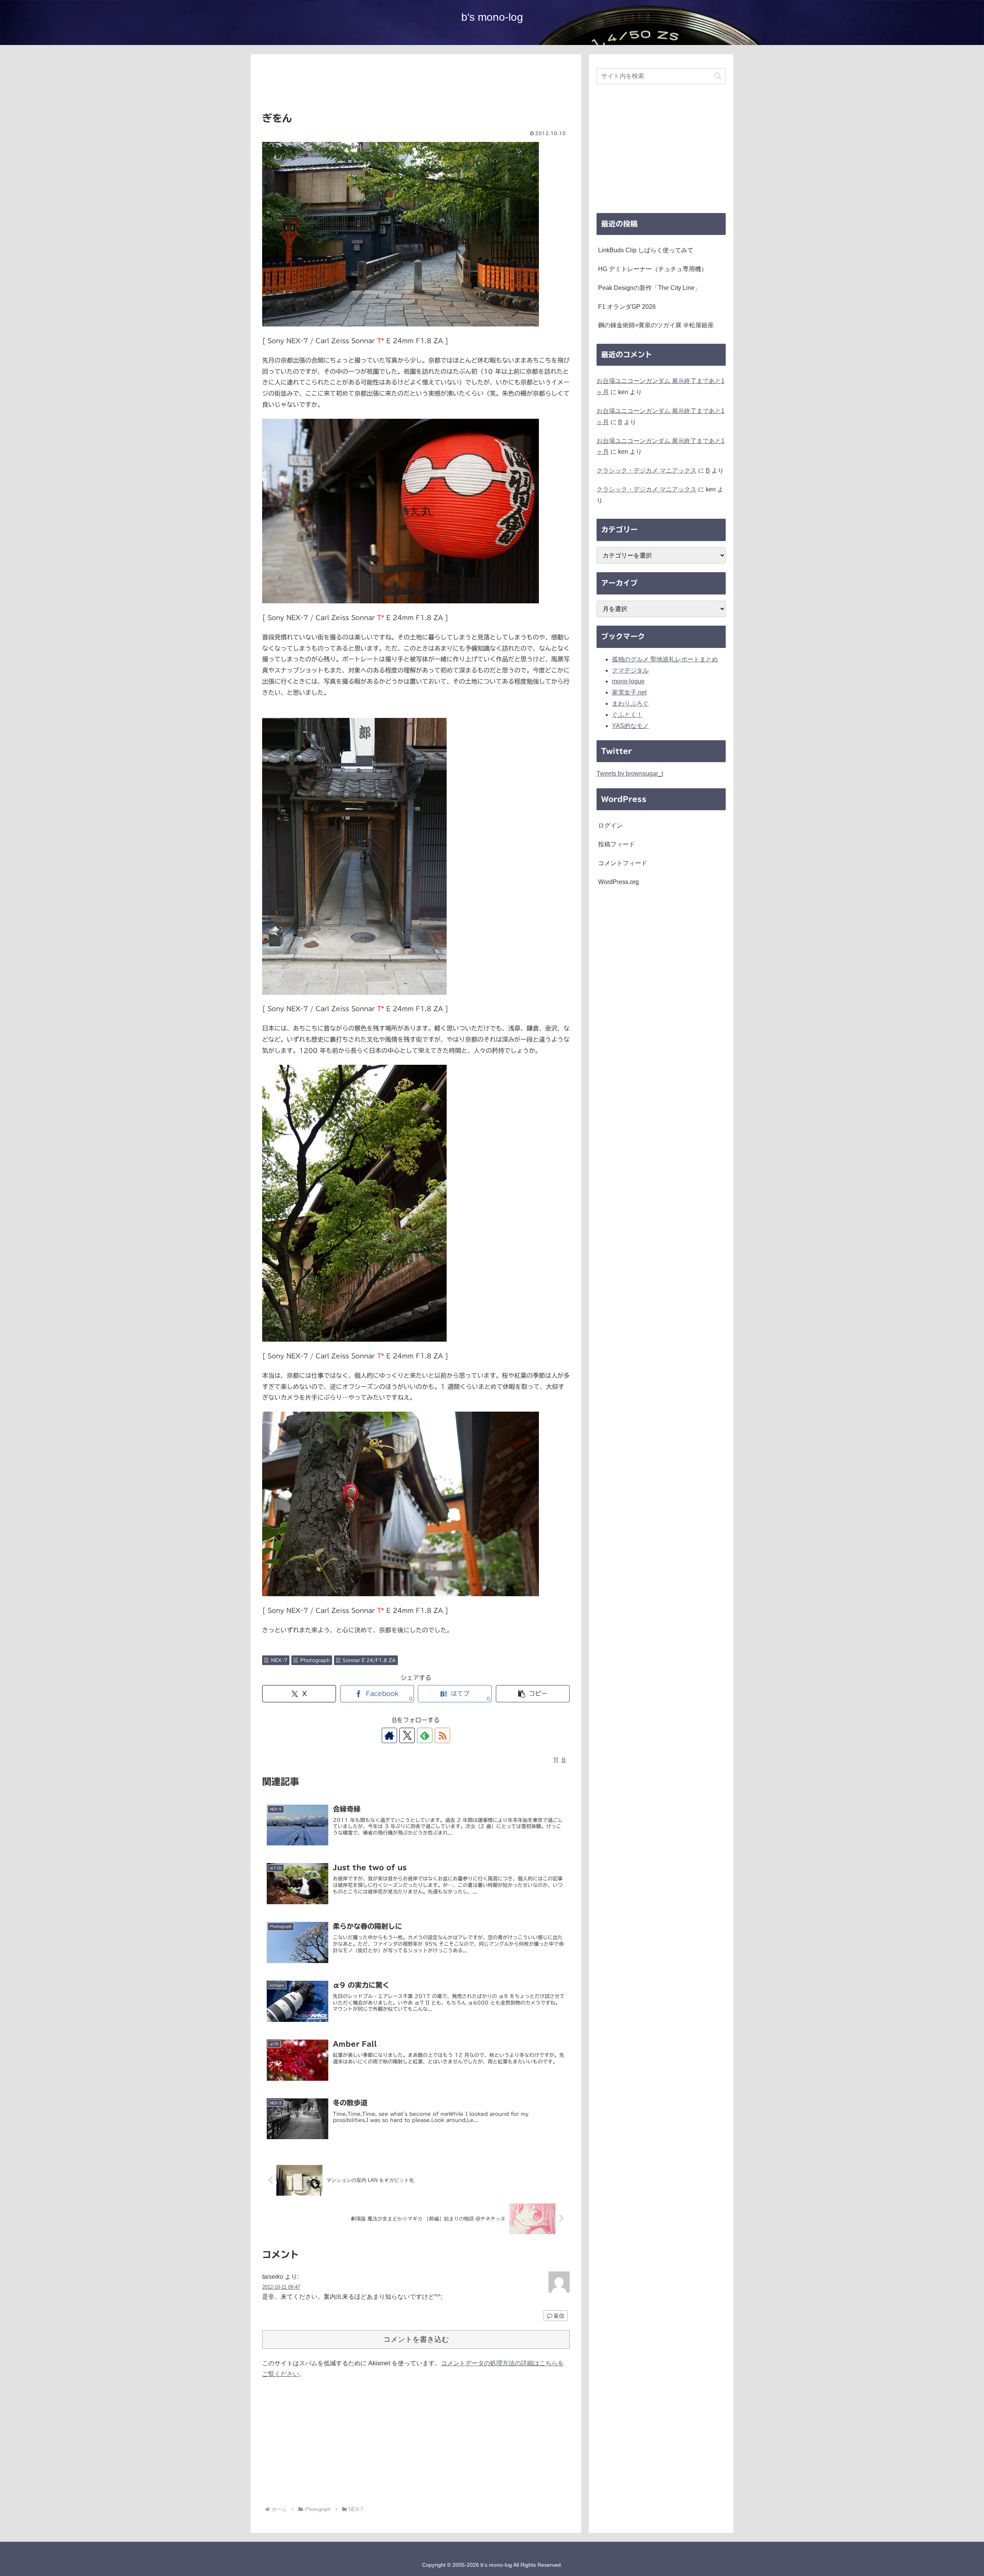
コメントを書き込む (416, 2339)
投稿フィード (617, 844)
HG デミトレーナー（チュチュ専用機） (653, 269)
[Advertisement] (416, 86)
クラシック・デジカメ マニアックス (647, 470)
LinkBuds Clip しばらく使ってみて (646, 250)
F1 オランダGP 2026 (627, 307)
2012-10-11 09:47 (281, 2287)
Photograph (315, 1660)
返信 (559, 2316)
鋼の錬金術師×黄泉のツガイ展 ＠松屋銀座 (656, 325)
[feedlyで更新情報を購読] (425, 1735)
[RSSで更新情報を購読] (442, 1735)
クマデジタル (630, 670)
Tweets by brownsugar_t (630, 773)
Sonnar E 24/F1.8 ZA (369, 1660)
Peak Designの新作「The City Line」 (649, 288)
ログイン (610, 825)
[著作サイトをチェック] (389, 1735)
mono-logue (628, 681)
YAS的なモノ (630, 726)
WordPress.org (618, 882)
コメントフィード (623, 863)
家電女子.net (629, 692)
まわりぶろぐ (630, 704)
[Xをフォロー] (407, 1735)
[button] (533, 1694)
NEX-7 (279, 1660)
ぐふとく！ (627, 715)
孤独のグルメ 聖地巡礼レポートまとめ (665, 659)
